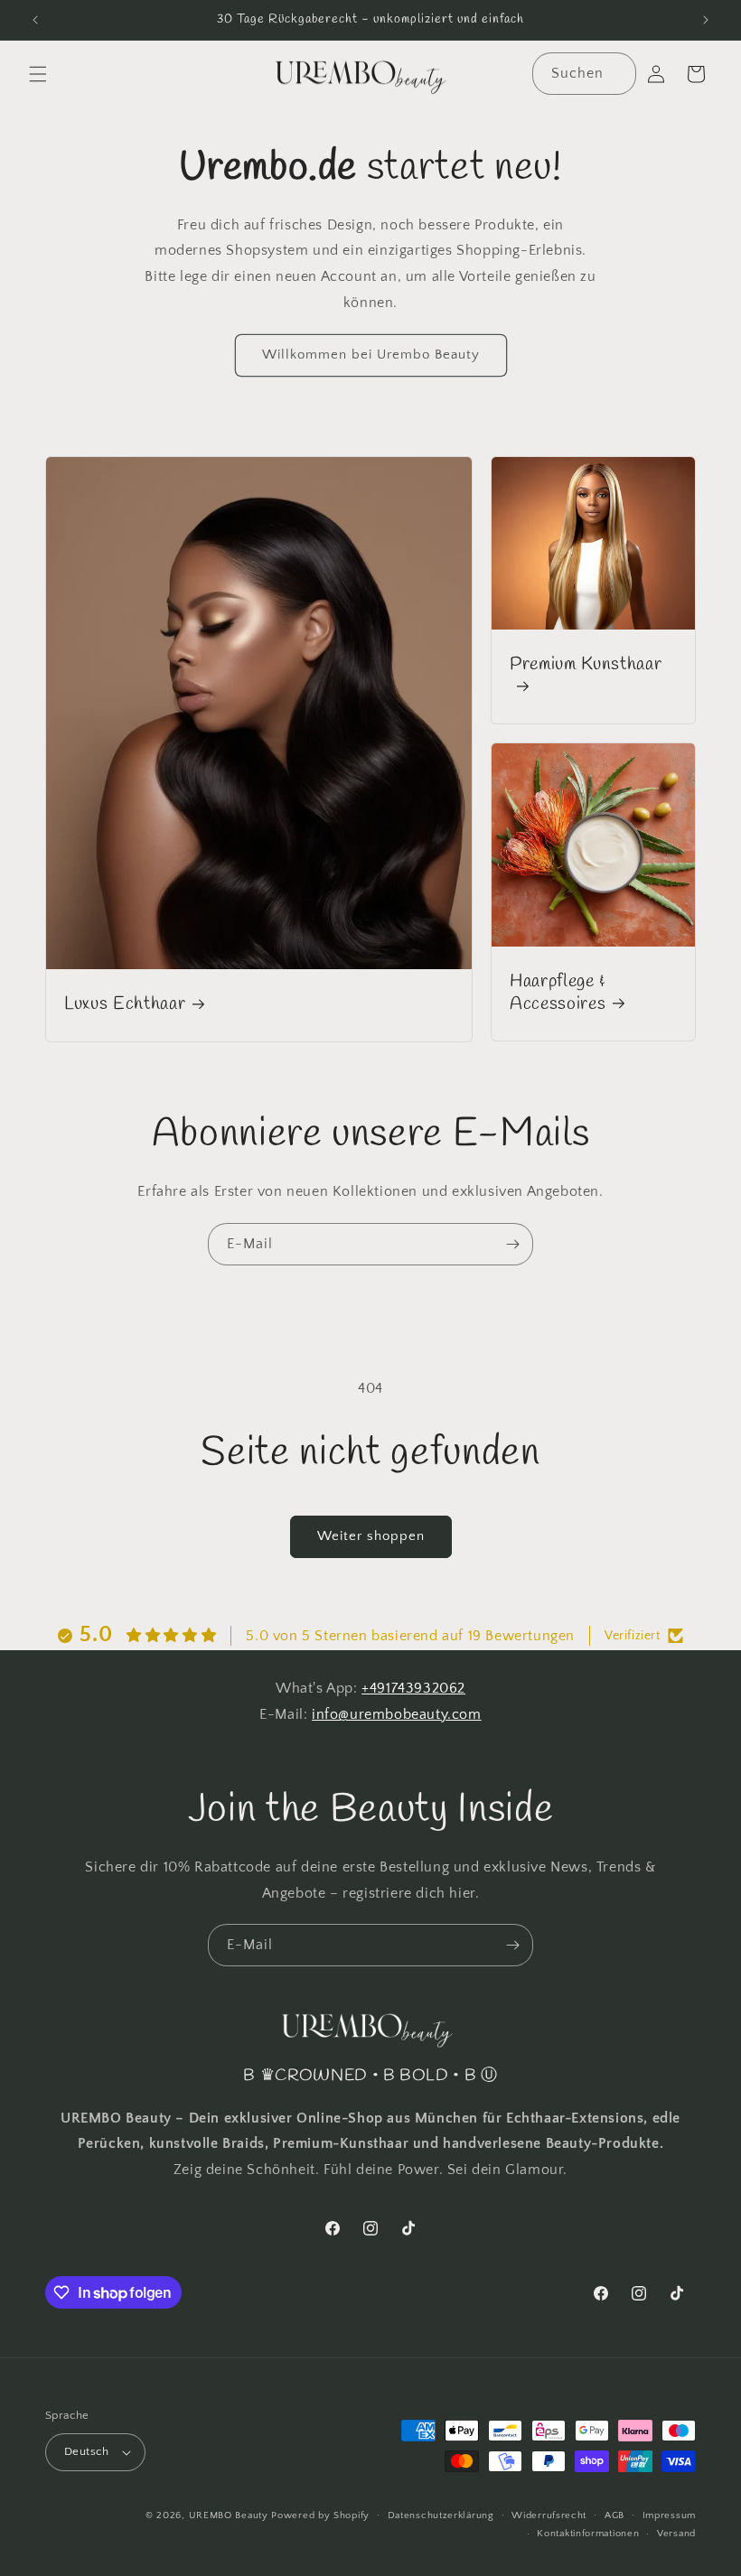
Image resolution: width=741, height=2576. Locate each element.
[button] (38, 74)
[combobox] (584, 74)
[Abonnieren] (512, 1244)
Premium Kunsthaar (586, 665)
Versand (676, 2534)
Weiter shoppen (371, 1536)
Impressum (669, 2515)
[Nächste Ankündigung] (706, 20)
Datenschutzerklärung (441, 2515)
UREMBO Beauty (229, 2515)
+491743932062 (413, 1688)
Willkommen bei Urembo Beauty (371, 355)
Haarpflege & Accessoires (558, 994)
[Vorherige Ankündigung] (35, 20)
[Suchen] (615, 73)
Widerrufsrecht (549, 2515)
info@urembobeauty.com (397, 1714)
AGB (614, 2515)
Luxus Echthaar (125, 1005)
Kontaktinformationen (588, 2534)
